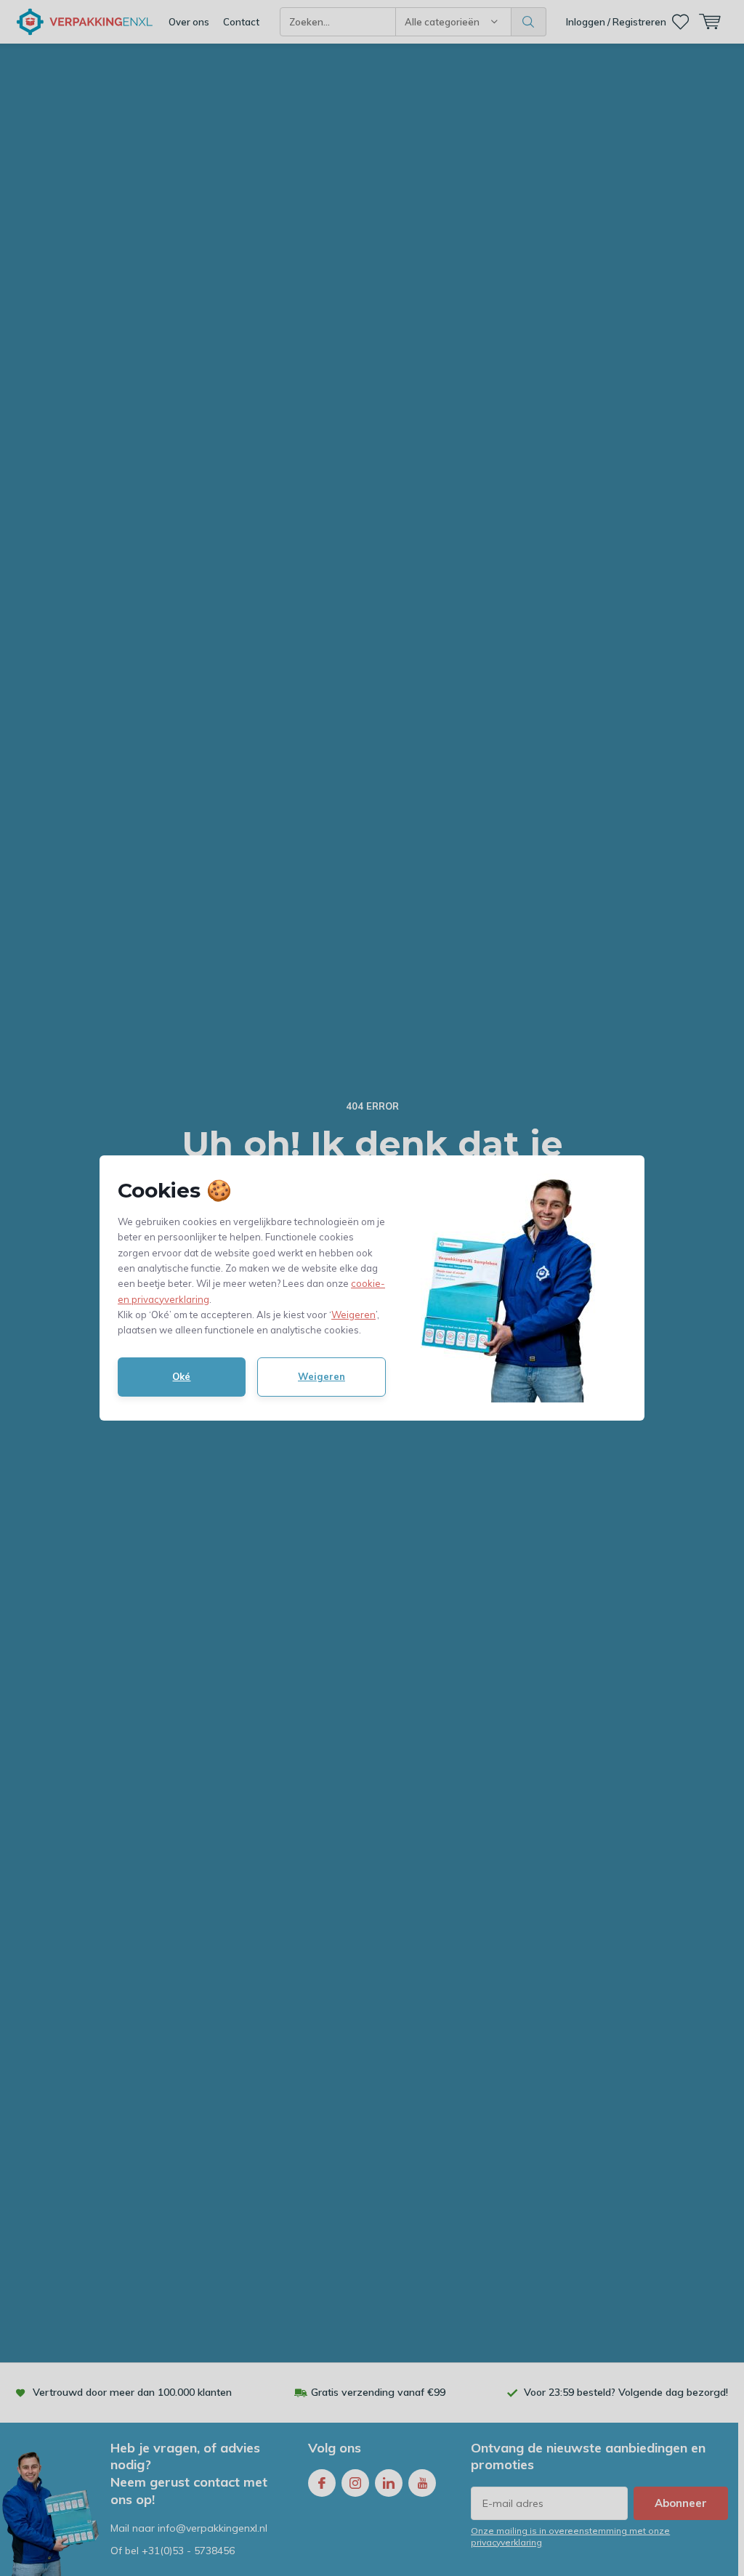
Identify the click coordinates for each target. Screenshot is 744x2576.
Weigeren (353, 1315)
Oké (181, 1376)
